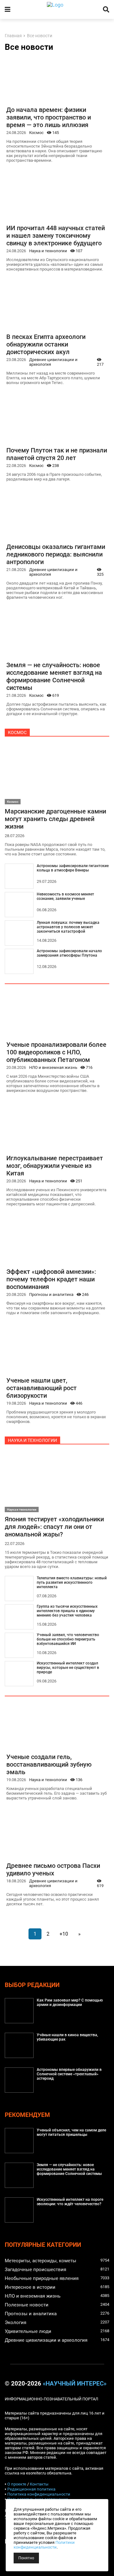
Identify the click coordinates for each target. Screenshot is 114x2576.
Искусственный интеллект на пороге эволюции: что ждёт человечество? (70, 2202)
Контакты (39, 2484)
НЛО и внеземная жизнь (53, 1067)
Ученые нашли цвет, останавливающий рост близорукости (41, 1388)
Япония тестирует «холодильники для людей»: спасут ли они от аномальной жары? (54, 1527)
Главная (13, 36)
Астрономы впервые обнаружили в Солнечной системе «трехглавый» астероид (69, 2074)
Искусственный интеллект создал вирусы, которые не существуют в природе (68, 1668)
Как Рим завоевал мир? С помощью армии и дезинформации (70, 2002)
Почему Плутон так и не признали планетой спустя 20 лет (57, 454)
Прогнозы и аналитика (51, 1294)
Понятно (26, 2558)
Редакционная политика (31, 2489)
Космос (36, 133)
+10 (64, 1934)
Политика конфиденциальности (39, 2494)
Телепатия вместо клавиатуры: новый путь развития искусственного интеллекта (72, 1582)
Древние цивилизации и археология (53, 362)
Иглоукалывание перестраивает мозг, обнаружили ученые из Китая (55, 1166)
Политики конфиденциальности (44, 2545)
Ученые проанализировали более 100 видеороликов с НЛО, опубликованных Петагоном (56, 1052)
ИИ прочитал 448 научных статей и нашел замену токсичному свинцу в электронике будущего (56, 236)
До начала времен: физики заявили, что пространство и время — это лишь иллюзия (49, 117)
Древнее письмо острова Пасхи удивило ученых (53, 1869)
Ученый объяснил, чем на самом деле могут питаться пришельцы (71, 2132)
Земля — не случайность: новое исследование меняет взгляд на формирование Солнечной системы (54, 676)
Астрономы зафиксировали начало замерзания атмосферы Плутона (69, 953)
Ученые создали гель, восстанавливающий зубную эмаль (49, 1764)
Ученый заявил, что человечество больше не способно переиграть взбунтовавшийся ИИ (68, 1639)
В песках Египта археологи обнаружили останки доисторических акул (46, 344)
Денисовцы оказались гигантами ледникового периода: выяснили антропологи (56, 554)
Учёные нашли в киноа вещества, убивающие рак (67, 2037)
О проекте (17, 2484)
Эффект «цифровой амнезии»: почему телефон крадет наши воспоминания (51, 1279)
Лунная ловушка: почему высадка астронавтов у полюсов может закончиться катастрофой (68, 927)
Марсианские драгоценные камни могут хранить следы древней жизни (55, 819)
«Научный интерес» (75, 2384)
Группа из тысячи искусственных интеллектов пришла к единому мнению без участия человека (67, 1611)
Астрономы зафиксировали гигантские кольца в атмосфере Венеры (73, 868)
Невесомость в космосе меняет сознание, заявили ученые (65, 896)
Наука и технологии (48, 251)
